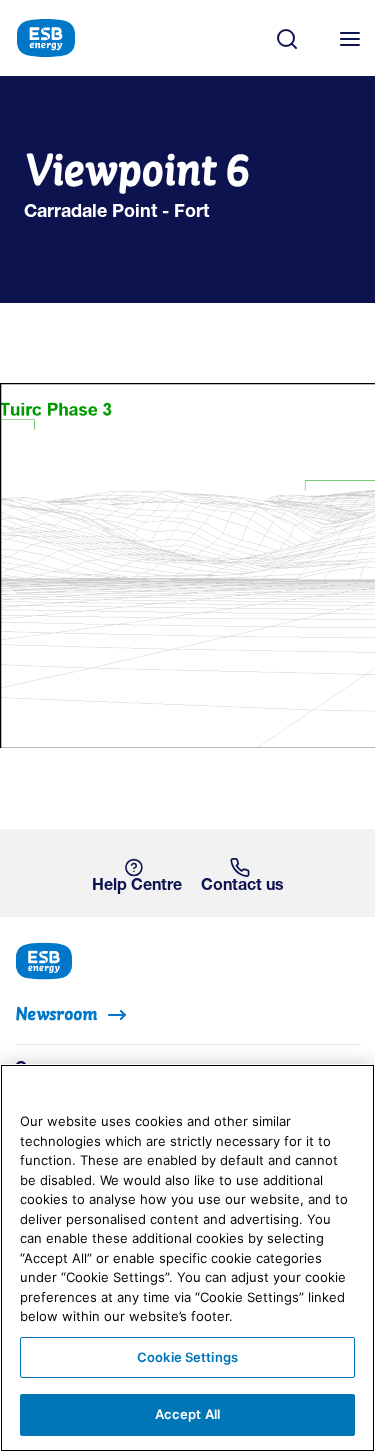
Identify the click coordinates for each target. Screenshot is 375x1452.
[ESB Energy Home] (187, 959)
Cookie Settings (187, 1357)
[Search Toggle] (297, 38)
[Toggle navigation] (349, 38)
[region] (187, 1258)
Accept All (187, 1414)
